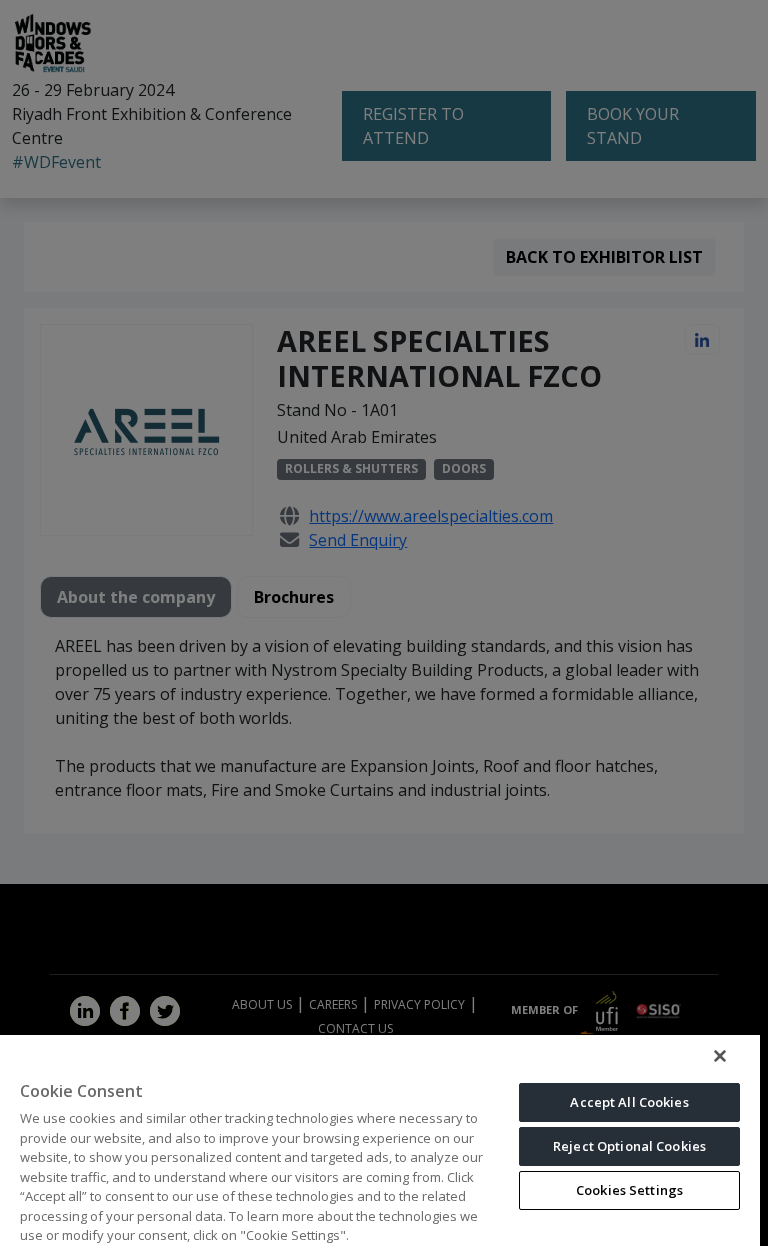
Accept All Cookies (629, 1102)
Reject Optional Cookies (629, 1146)
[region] (380, 1139)
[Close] (720, 1056)
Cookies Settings (629, 1190)
